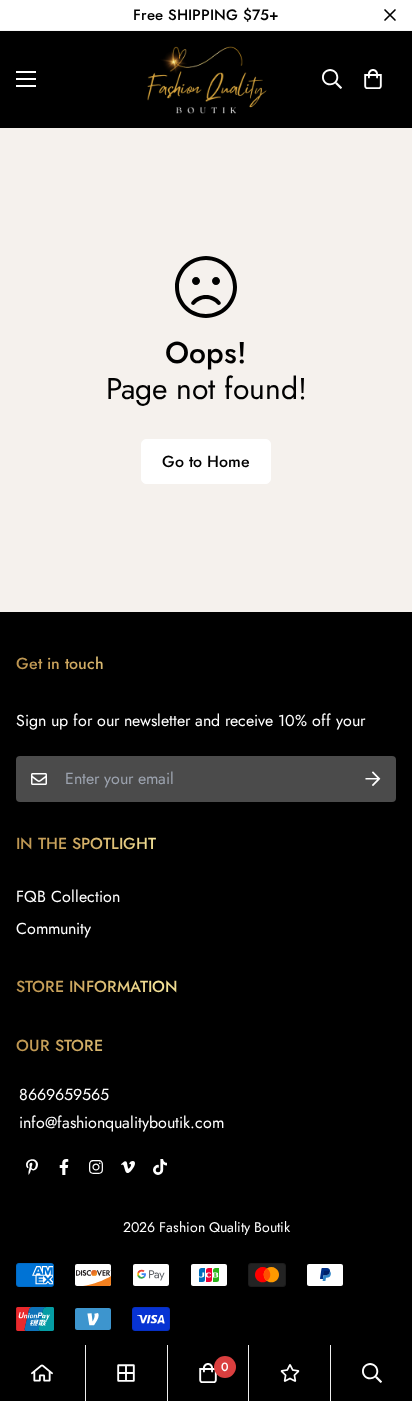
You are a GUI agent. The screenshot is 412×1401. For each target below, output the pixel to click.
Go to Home (206, 461)
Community (53, 928)
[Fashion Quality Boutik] (206, 79)
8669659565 (64, 1094)
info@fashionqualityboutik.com (121, 1122)
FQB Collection (68, 896)
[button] (373, 79)
